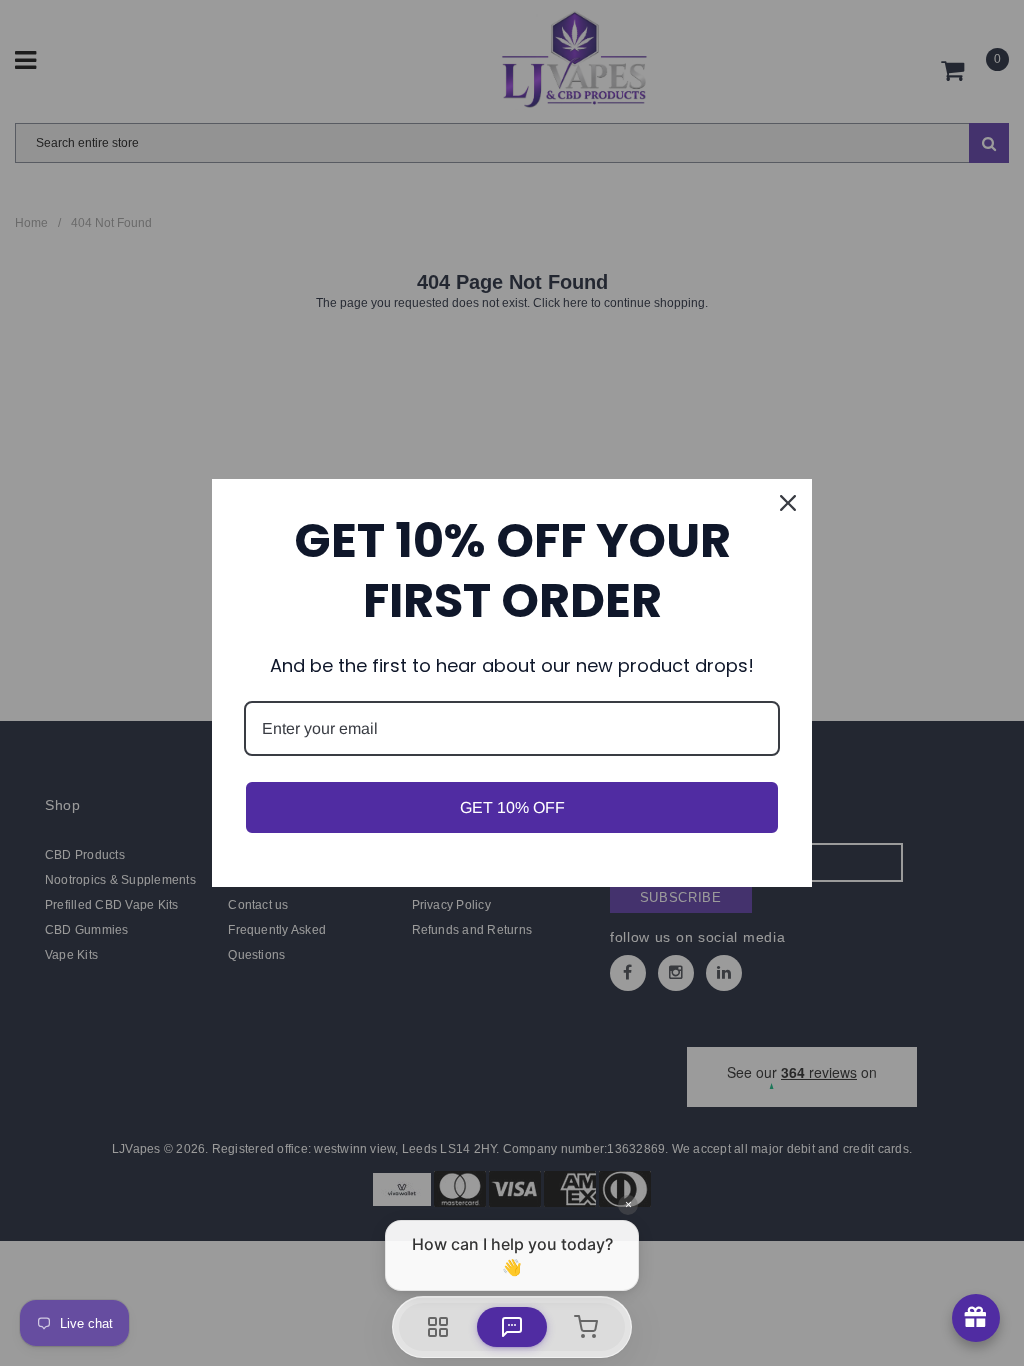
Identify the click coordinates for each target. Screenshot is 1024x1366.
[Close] (788, 503)
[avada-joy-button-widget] (976, 1318)
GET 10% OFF (512, 807)
